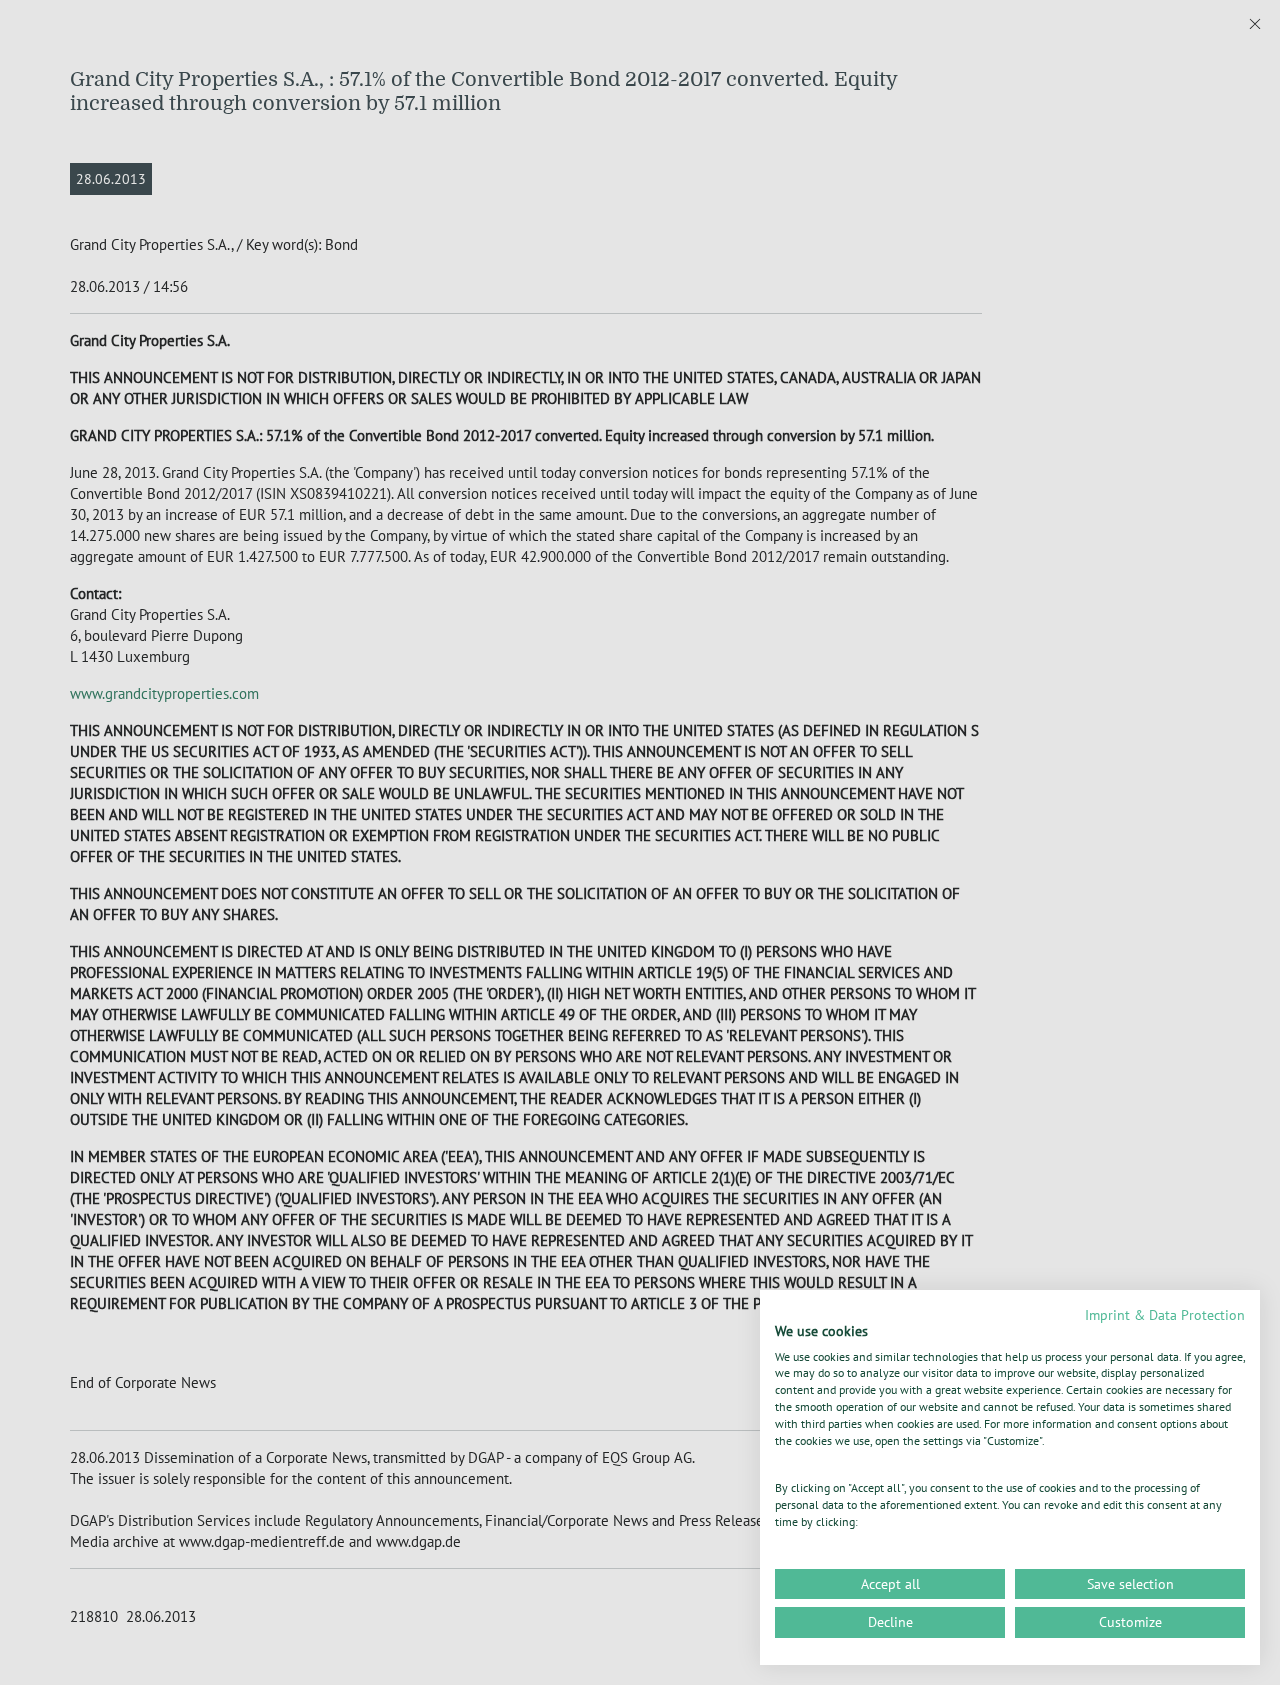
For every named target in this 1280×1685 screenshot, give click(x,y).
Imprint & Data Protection (1165, 1315)
